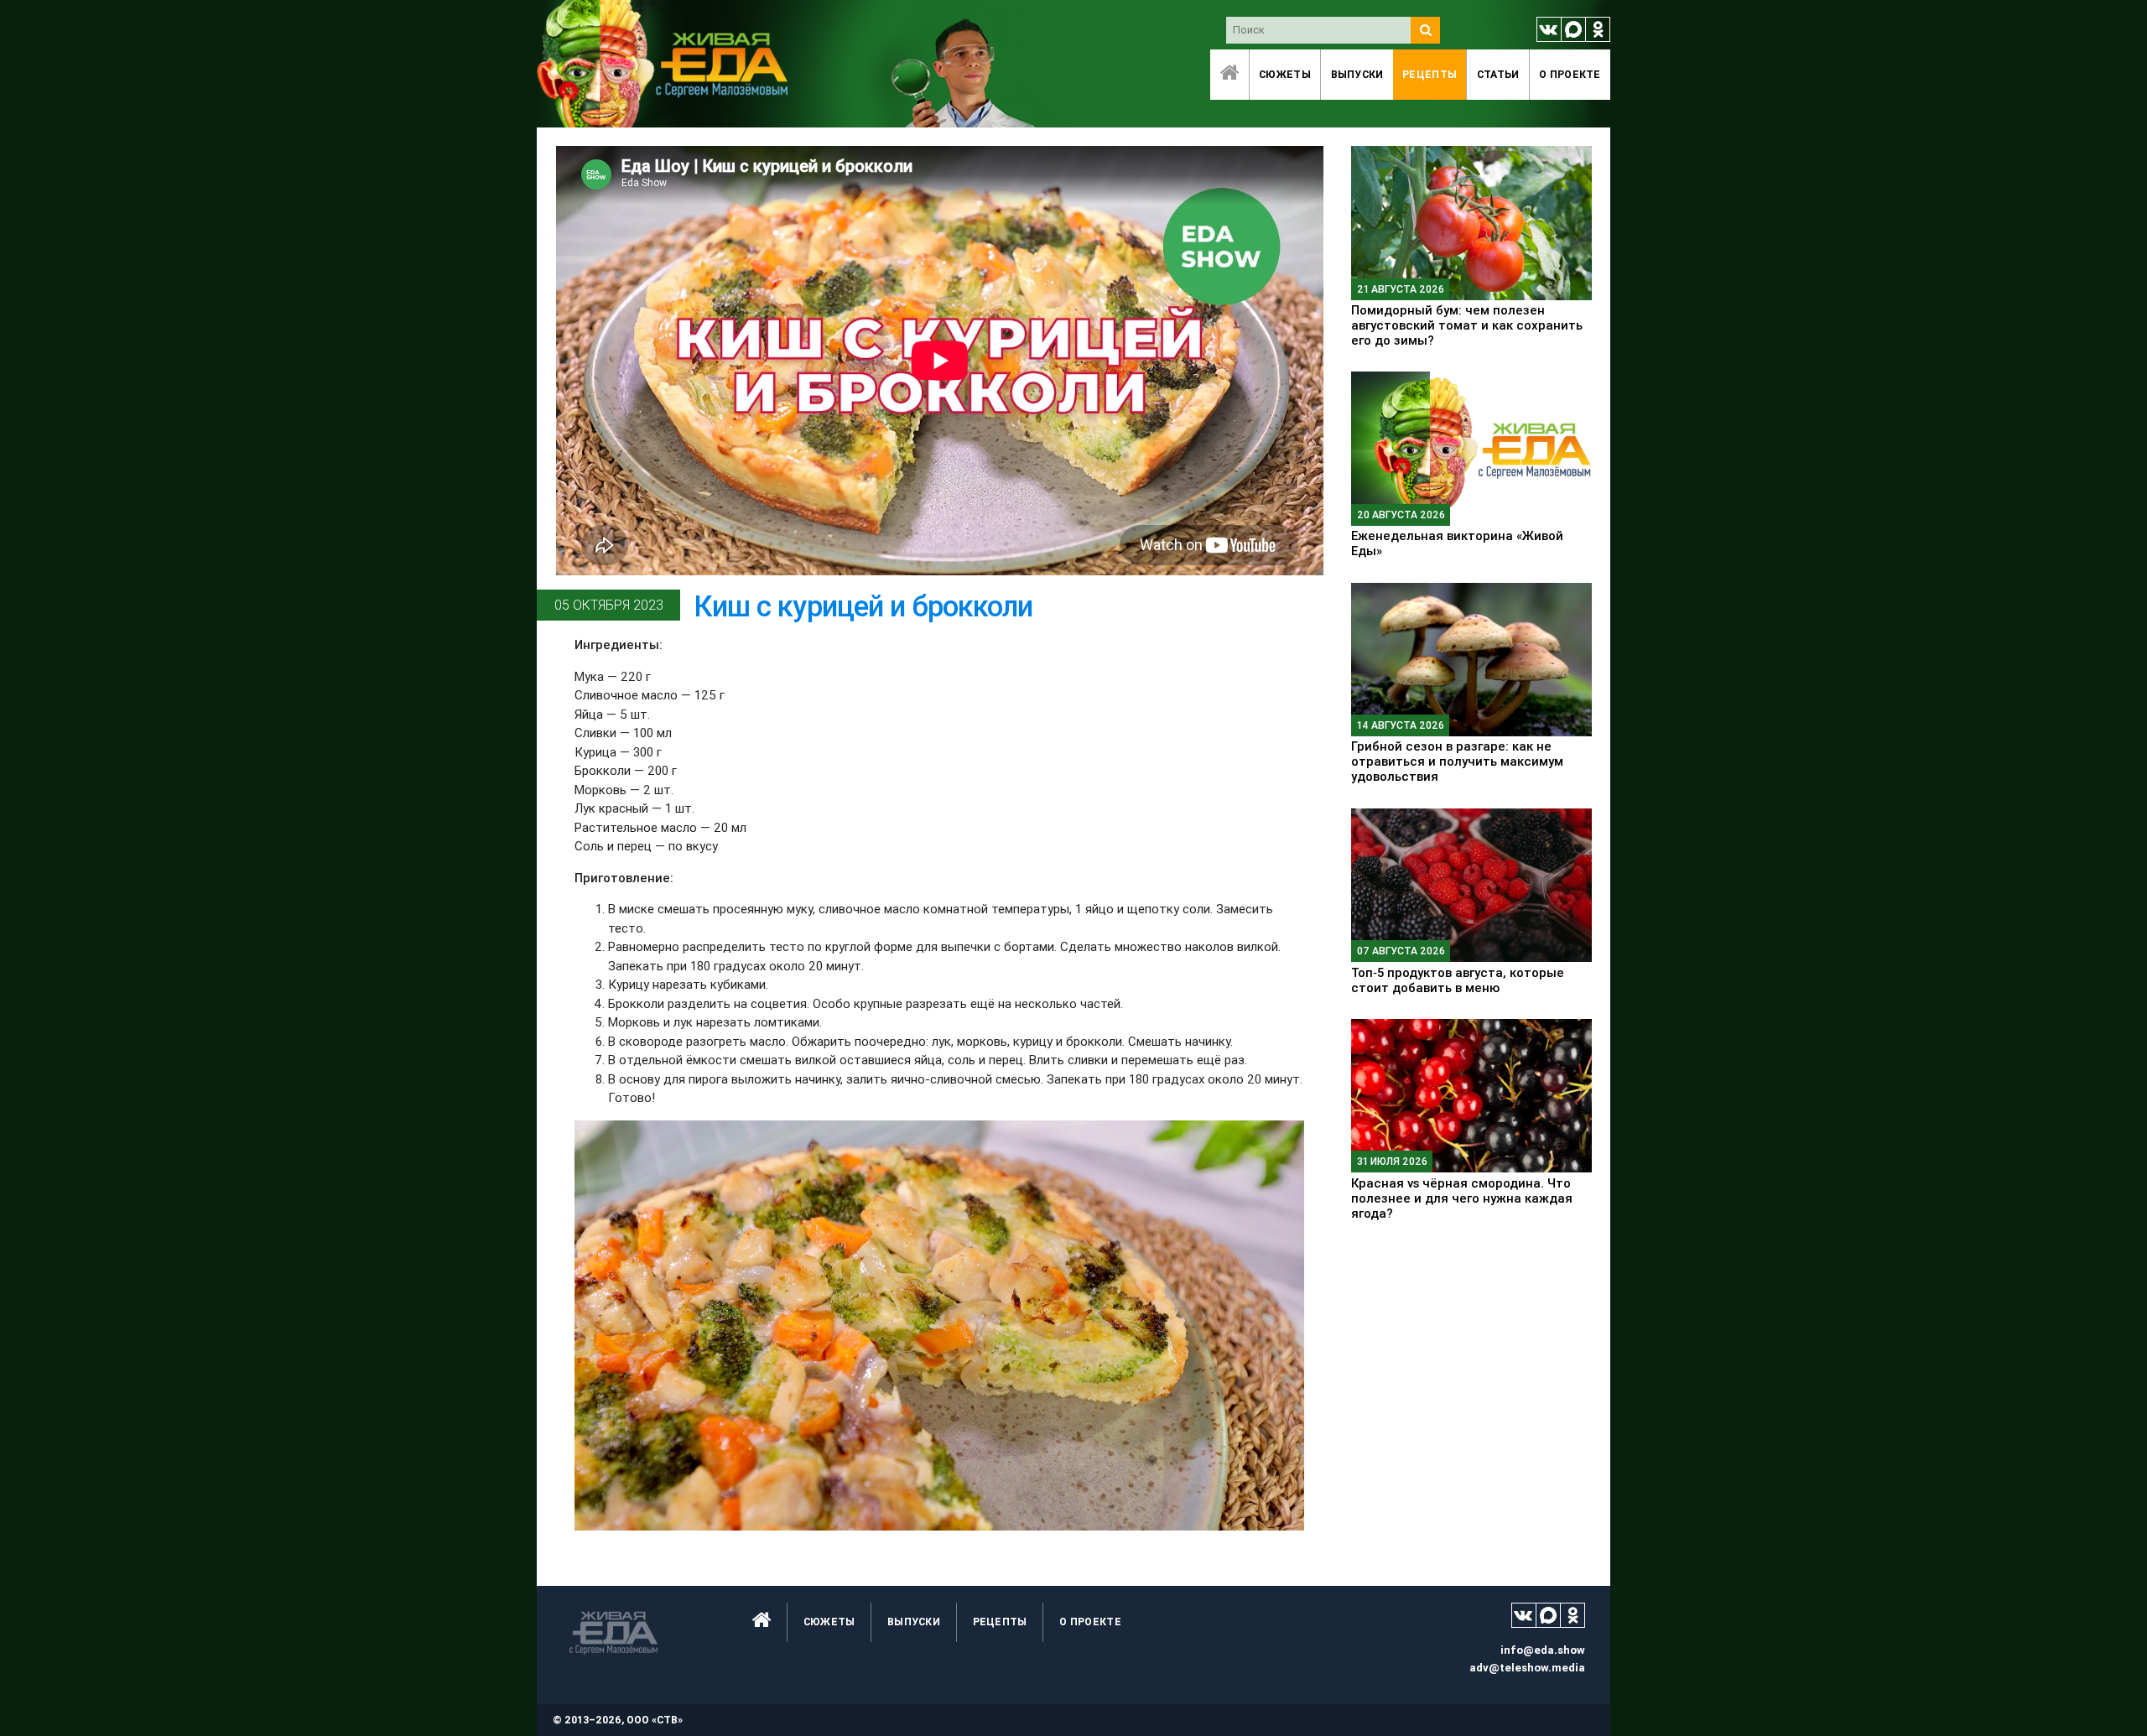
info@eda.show (1543, 1650)
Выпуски (1357, 74)
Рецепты (1430, 74)
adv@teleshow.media (1527, 1668)
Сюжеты (1285, 74)
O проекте (1570, 74)
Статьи (1498, 74)
